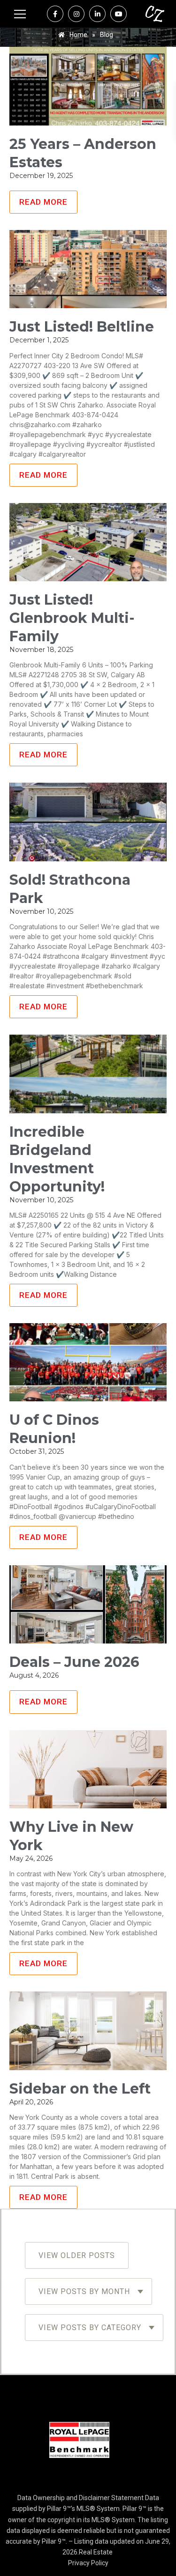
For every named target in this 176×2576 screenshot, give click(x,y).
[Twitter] (119, 14)
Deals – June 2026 (74, 1662)
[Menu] (20, 14)
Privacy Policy (88, 2563)
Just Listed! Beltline (82, 327)
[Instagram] (76, 14)
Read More (43, 202)
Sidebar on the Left (80, 2089)
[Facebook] (55, 14)
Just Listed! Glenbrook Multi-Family (72, 618)
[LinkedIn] (97, 14)
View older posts (77, 2255)
